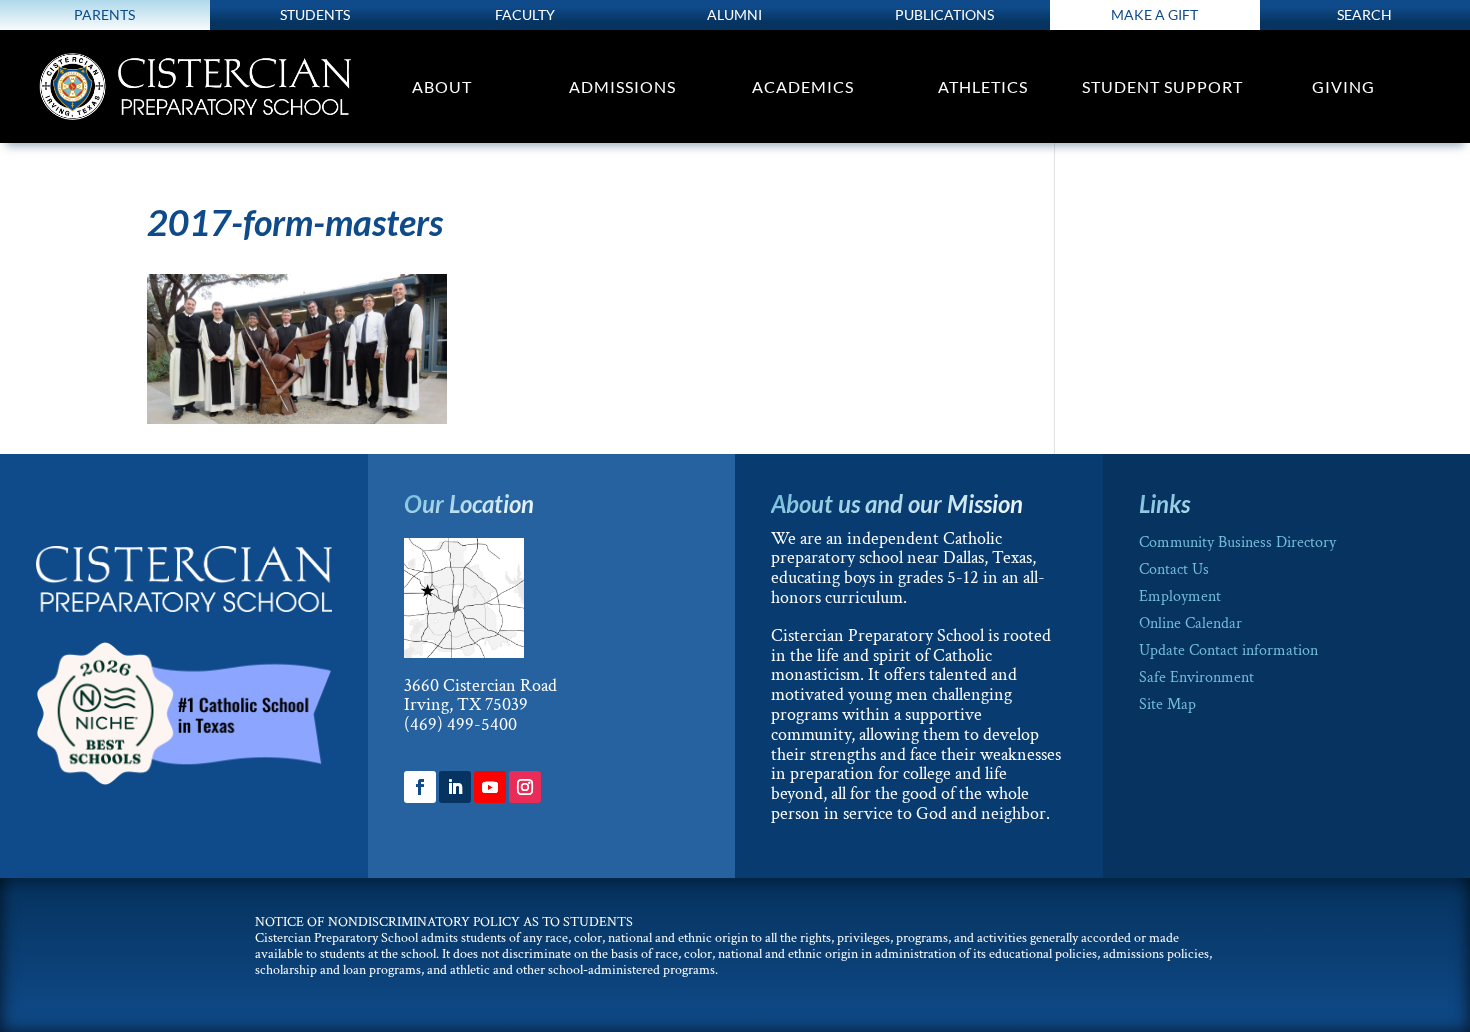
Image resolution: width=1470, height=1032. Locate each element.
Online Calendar (1190, 623)
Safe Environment (1196, 677)
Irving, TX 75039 (466, 704)
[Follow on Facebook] (420, 787)
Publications (944, 14)
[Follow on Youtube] (490, 787)
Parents (104, 14)
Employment (1180, 596)
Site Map (1167, 704)
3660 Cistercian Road (480, 685)
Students (315, 14)
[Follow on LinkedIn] (455, 787)
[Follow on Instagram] (525, 787)
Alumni (734, 14)
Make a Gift (1154, 14)
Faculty (525, 14)
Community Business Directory (1237, 542)
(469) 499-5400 (460, 724)
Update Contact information (1228, 650)
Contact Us (1174, 569)
